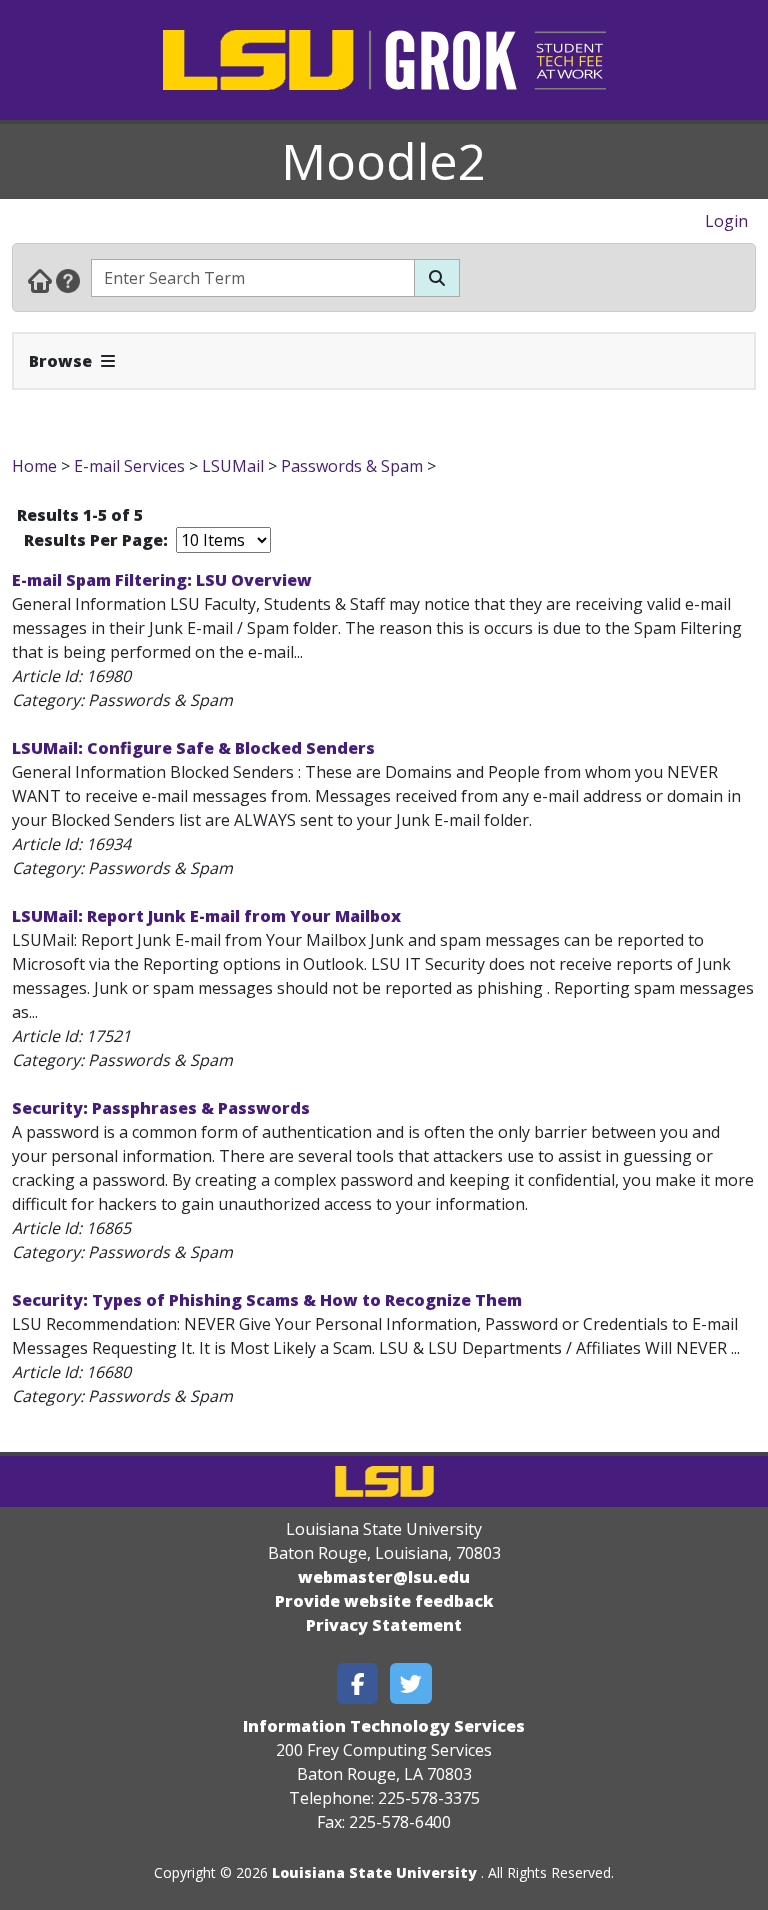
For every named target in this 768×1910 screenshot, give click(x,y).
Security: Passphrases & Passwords (161, 1108)
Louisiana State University (374, 1872)
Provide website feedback (384, 1601)
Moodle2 (384, 161)
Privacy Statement (384, 1625)
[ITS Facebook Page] (358, 1683)
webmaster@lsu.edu (384, 1577)
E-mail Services (129, 466)
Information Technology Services (384, 1726)
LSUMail (233, 466)
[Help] (68, 280)
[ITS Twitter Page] (411, 1683)
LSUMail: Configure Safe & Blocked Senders (193, 748)
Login (726, 221)
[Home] (40, 280)
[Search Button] (437, 278)
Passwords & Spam (352, 466)
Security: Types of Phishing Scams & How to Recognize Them (267, 1300)
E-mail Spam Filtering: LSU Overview (162, 580)
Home (34, 466)
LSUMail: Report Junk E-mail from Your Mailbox (206, 916)
